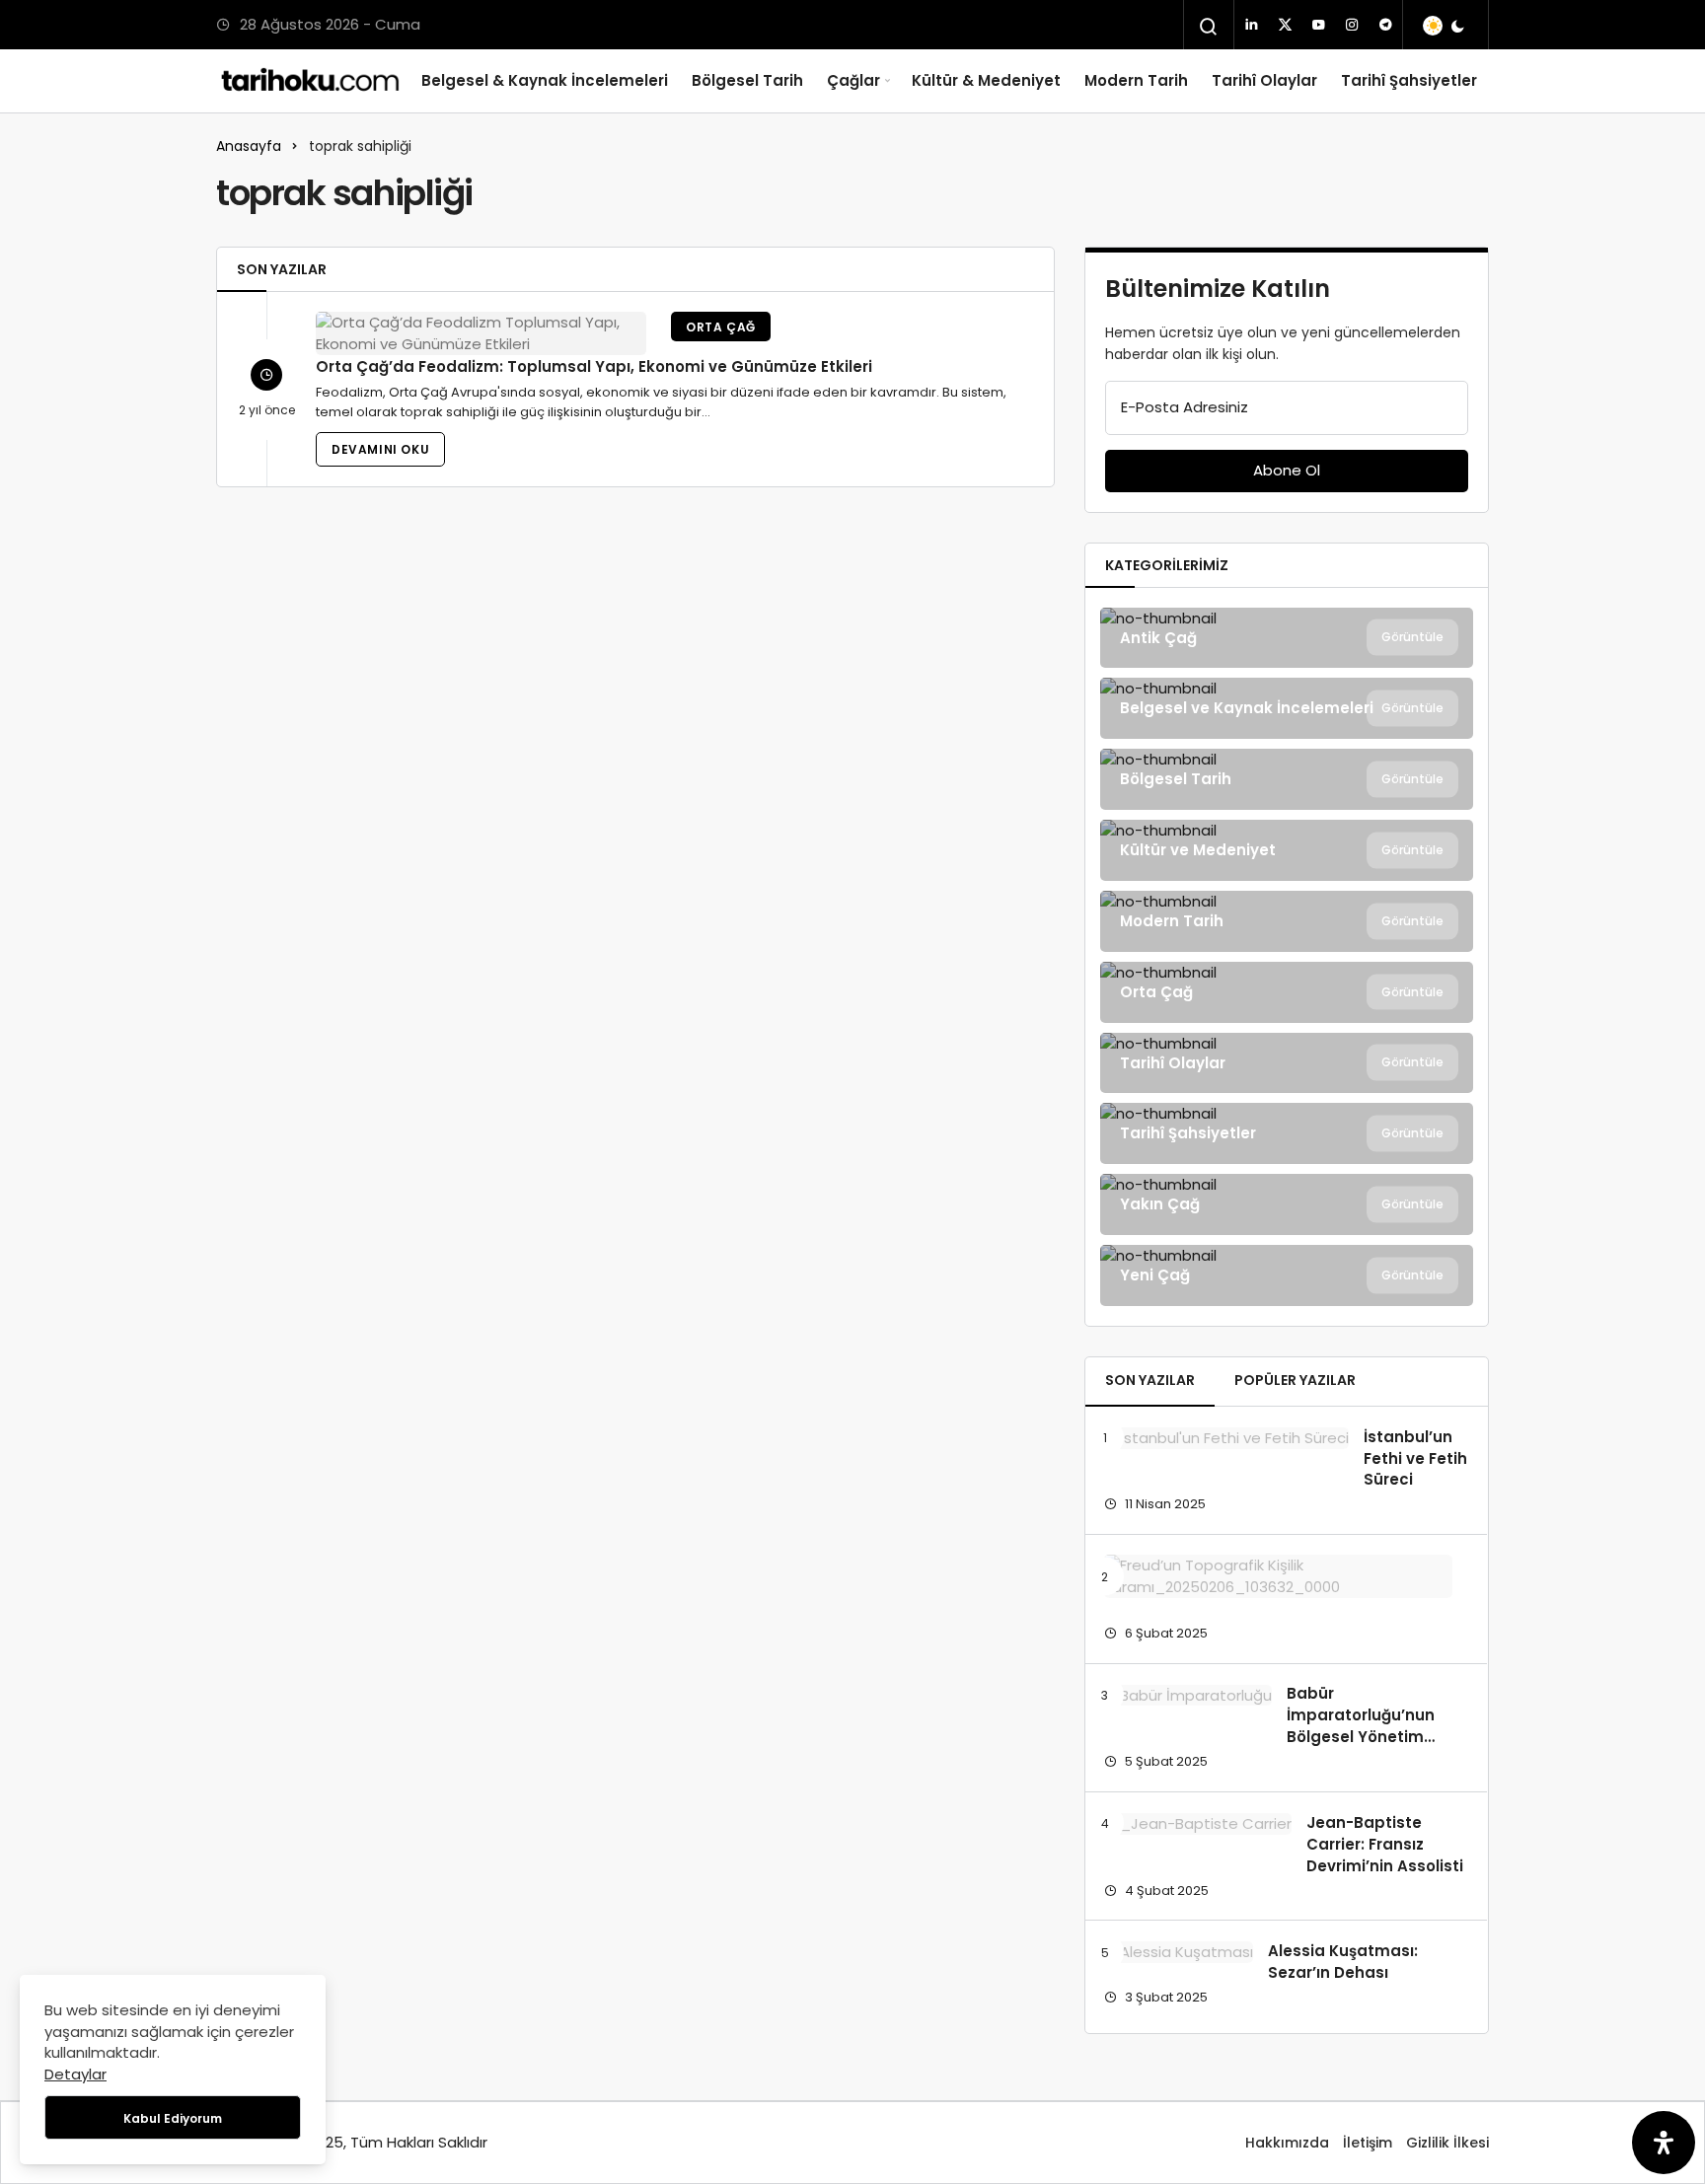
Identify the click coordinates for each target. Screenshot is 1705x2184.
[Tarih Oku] (311, 81)
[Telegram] (1385, 25)
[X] (1285, 25)
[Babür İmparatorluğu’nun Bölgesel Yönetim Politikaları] (1188, 1695)
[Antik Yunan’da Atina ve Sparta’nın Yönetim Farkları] (1278, 1576)
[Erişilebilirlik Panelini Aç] (1664, 2143)
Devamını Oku (380, 449)
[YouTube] (1318, 25)
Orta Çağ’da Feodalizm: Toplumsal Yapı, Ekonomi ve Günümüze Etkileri (594, 366)
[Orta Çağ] (1287, 992)
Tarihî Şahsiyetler (1409, 80)
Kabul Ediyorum (173, 2118)
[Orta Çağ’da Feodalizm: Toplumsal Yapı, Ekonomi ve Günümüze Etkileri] (481, 333)
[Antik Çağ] (1287, 638)
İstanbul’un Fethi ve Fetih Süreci (1415, 1458)
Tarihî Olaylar (1264, 80)
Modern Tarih (1136, 80)
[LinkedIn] (1251, 25)
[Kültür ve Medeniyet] (1287, 850)
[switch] (1445, 26)
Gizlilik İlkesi (1447, 2143)
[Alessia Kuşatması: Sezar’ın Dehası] (1179, 1952)
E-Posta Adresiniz (1185, 407)
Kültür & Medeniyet (986, 80)
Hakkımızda (1287, 2143)
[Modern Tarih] (1287, 921)
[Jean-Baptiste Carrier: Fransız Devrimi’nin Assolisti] (1198, 1823)
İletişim (1368, 2143)
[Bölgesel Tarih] (1287, 779)
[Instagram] (1352, 25)
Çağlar (853, 80)
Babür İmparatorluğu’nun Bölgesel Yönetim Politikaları (1361, 1726)
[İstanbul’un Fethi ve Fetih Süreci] (1226, 1438)
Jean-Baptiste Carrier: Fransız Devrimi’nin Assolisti (1385, 1844)
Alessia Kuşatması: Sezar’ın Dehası (1343, 1962)
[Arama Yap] (1209, 27)
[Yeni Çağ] (1287, 1275)
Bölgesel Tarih (747, 80)
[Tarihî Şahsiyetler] (1287, 1133)
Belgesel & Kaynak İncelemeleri (545, 80)
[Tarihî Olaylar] (1287, 1063)
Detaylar (75, 2074)
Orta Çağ (721, 327)
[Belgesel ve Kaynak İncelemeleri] (1287, 708)
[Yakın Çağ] (1287, 1204)
